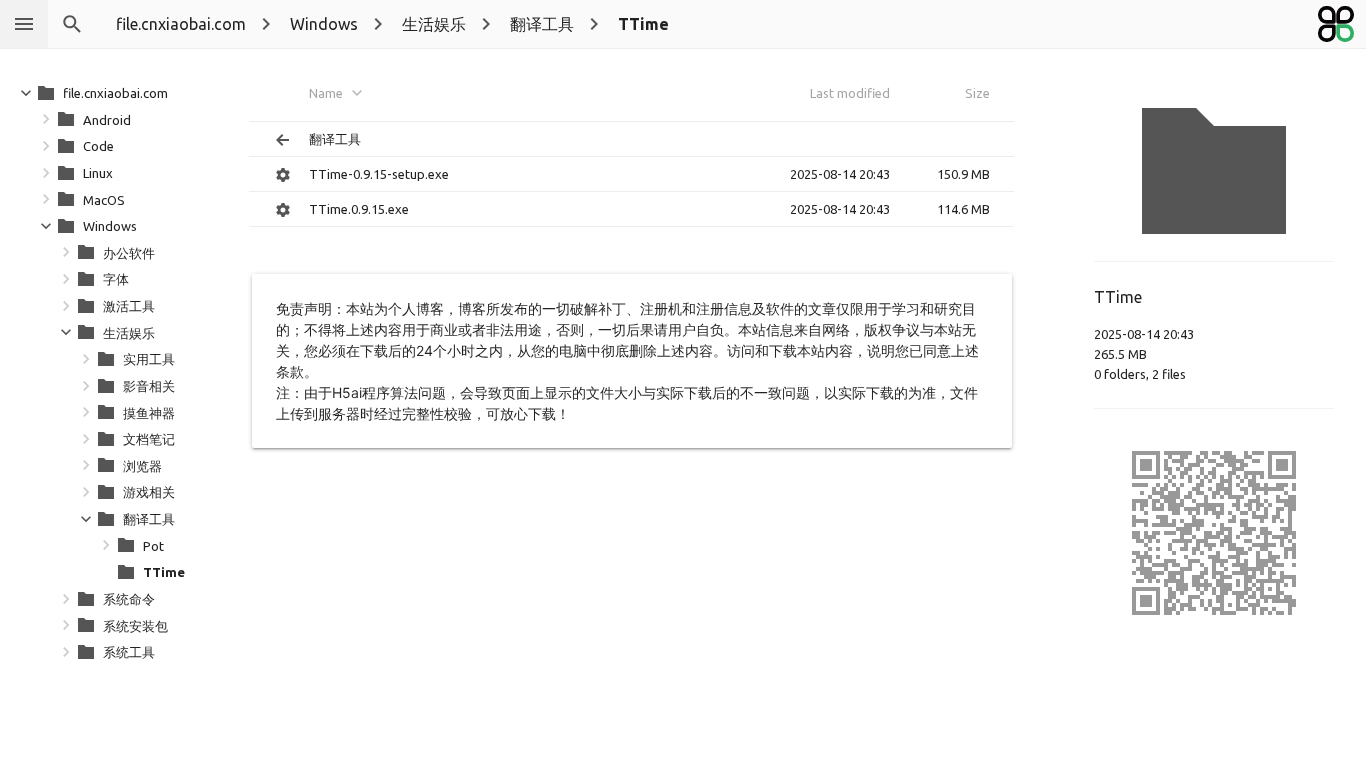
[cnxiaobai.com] (1336, 24)
